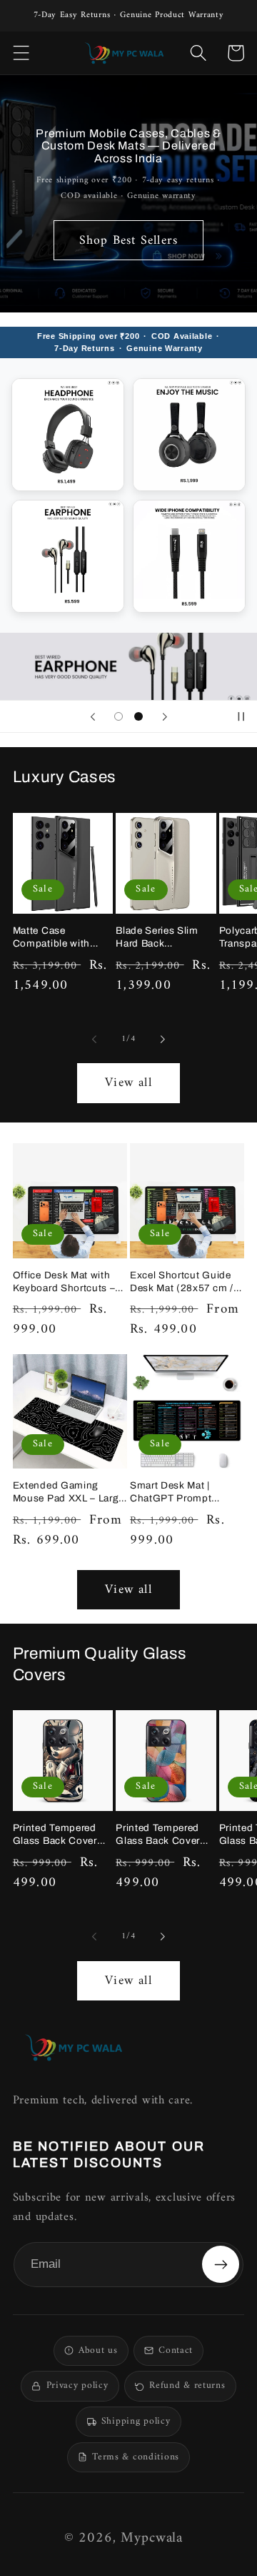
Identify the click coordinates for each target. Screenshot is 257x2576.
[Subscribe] (221, 2264)
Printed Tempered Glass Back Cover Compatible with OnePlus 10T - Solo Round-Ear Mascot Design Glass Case (59, 1835)
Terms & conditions (136, 2457)
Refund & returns (187, 2386)
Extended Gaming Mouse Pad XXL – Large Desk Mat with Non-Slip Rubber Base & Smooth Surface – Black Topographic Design (69, 1492)
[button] (21, 53)
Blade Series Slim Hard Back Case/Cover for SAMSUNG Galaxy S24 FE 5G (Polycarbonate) (160, 937)
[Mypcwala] (74, 2047)
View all (128, 1083)
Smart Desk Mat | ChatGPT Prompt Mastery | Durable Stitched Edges (171, 1492)
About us (98, 2351)
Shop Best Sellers (128, 241)
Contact (176, 2351)
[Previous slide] (93, 716)
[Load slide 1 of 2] (119, 716)
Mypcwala (152, 2538)
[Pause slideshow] (241, 716)
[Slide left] (94, 1040)
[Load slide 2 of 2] (138, 716)
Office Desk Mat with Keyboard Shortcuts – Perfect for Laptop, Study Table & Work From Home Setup (64, 1282)
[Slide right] (163, 1040)
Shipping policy (136, 2422)
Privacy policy (77, 2386)
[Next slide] (164, 716)
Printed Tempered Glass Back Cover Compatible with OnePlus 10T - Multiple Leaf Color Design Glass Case (161, 1835)
